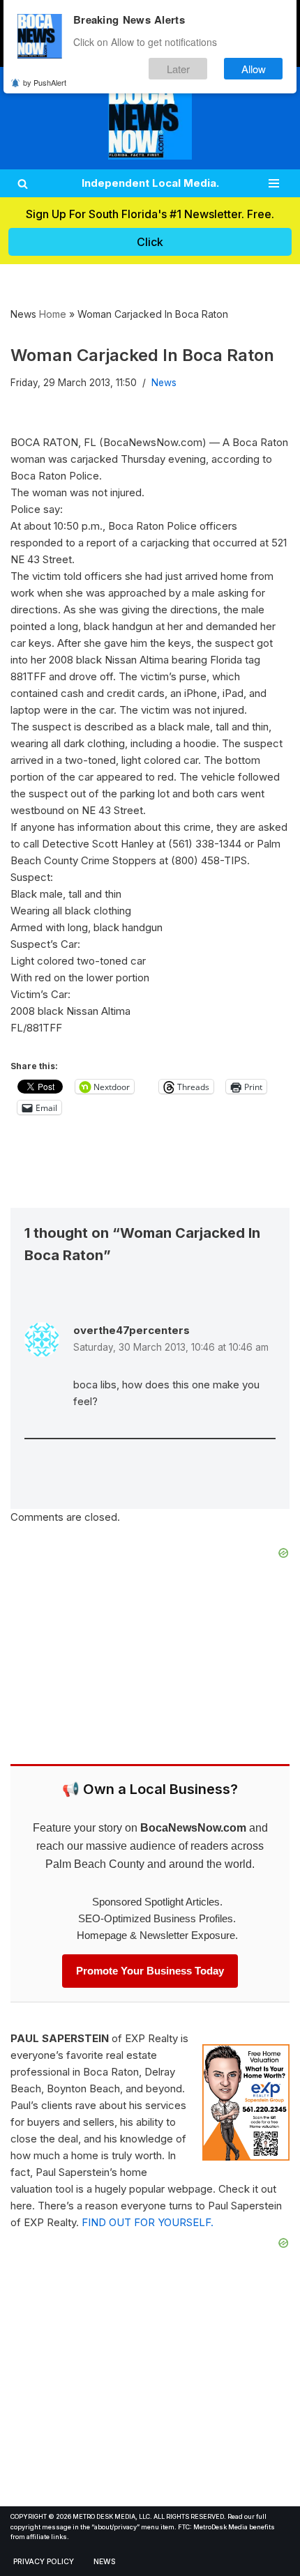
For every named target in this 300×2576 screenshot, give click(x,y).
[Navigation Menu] (274, 183)
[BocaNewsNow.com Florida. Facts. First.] (150, 118)
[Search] (23, 184)
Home (53, 314)
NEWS (105, 2562)
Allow (254, 69)
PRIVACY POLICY (44, 2562)
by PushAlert (45, 82)
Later (178, 69)
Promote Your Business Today (150, 1971)
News (164, 383)
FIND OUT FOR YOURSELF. (148, 2222)
